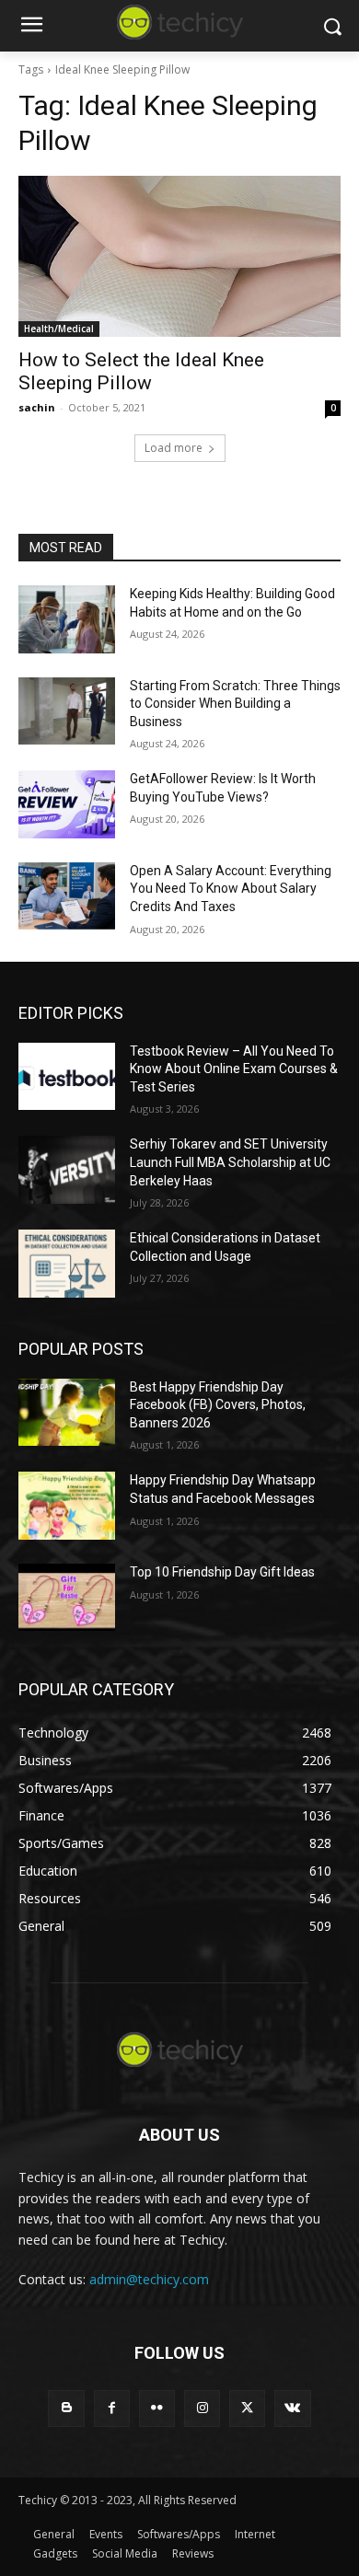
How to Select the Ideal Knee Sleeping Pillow (141, 371)
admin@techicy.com (149, 2279)
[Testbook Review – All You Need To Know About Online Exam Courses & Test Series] (67, 1077)
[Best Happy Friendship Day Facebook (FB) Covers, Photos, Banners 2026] (67, 1413)
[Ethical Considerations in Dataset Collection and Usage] (67, 1264)
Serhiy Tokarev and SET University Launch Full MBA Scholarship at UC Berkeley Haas (230, 1162)
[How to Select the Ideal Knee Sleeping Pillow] (179, 256)
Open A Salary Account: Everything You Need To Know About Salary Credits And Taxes (231, 889)
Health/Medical (59, 329)
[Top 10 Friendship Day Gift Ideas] (67, 1598)
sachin (37, 407)
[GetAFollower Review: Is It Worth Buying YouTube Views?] (67, 804)
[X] (247, 2408)
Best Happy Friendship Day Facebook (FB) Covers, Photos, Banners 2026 (218, 1405)
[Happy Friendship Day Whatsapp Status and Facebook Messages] (67, 1506)
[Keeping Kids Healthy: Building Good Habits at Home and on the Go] (67, 619)
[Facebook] (112, 2408)
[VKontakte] (292, 2408)
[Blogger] (66, 2408)
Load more (174, 448)
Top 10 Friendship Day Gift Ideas (222, 1572)
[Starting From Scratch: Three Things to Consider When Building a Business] (67, 711)
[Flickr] (157, 2408)
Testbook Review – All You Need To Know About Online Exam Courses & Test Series (234, 1069)
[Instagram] (202, 2408)
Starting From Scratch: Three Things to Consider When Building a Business (235, 704)
